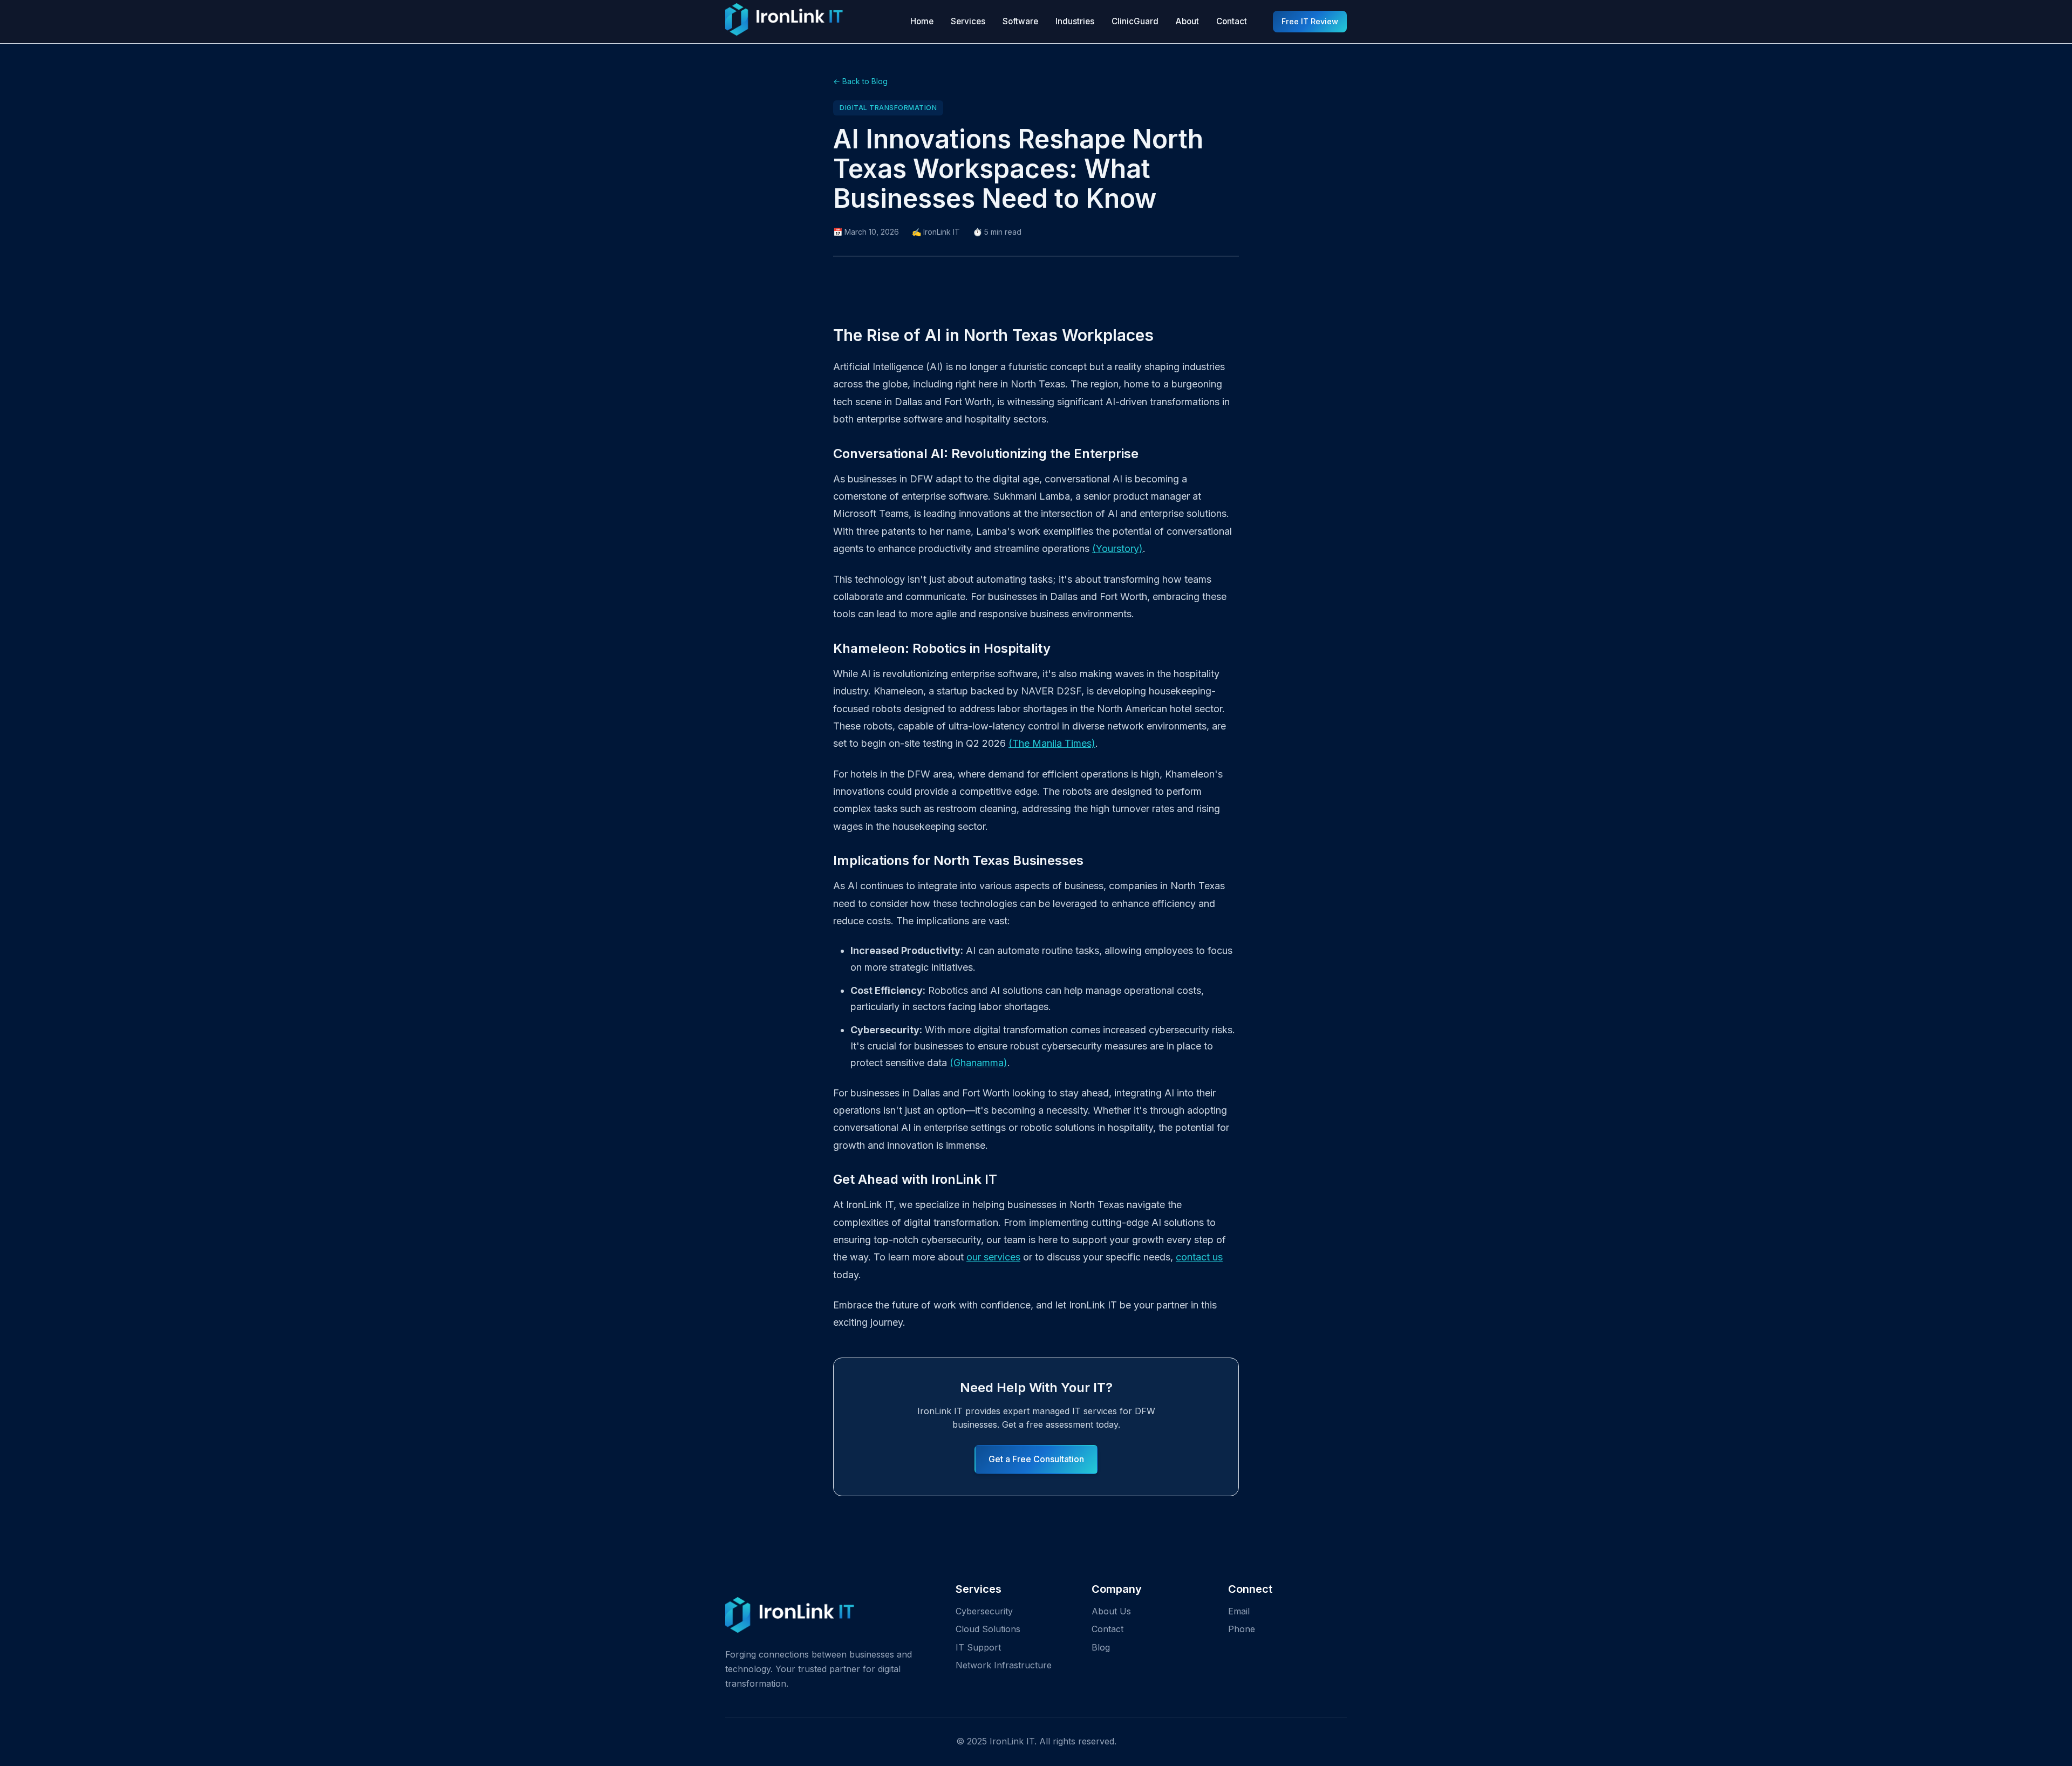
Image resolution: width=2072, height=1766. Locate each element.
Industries (1075, 21)
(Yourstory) (1117, 548)
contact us (1199, 1257)
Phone (1242, 1629)
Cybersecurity (984, 1611)
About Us (1111, 1611)
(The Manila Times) (1052, 743)
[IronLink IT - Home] (784, 22)
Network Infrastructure (1004, 1665)
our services (993, 1257)
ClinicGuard (1135, 21)
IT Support (978, 1647)
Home (922, 21)
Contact (1232, 21)
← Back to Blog (860, 81)
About (1187, 21)
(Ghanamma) (979, 1063)
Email (1239, 1611)
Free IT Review (1310, 21)
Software (1020, 21)
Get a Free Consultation (1036, 1459)
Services (968, 21)
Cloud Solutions (988, 1629)
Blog (1101, 1647)
